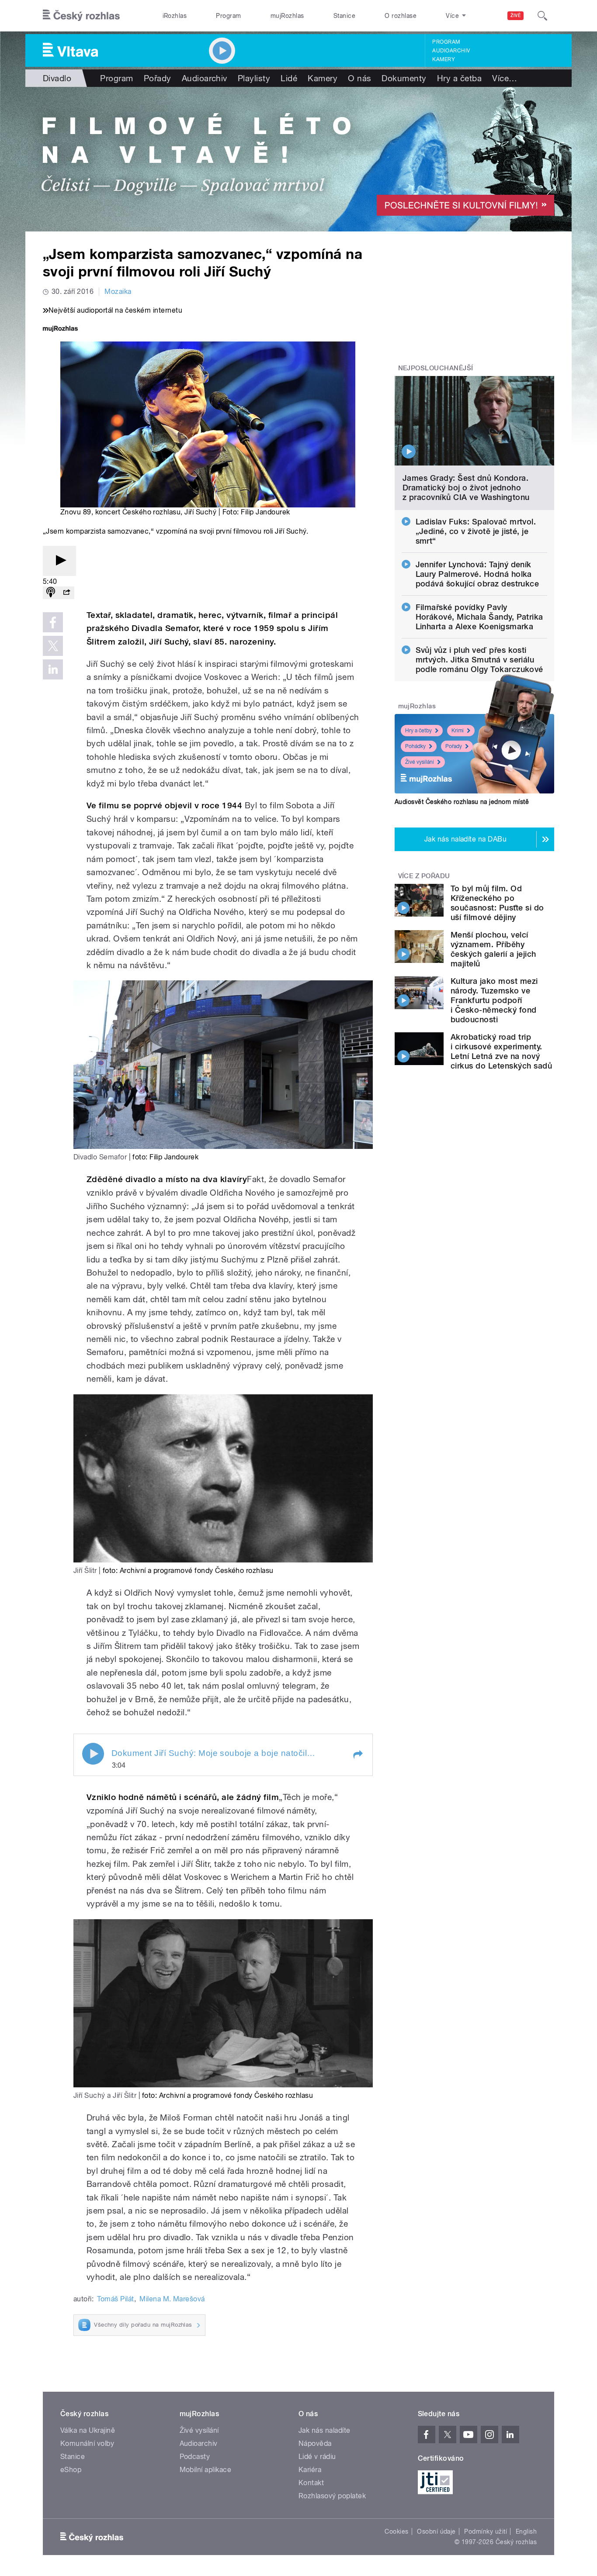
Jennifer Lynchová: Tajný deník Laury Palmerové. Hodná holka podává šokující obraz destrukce (477, 574)
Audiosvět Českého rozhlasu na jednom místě (462, 802)
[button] (358, 1755)
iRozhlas (175, 16)
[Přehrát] (59, 561)
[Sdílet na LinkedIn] (53, 669)
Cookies (396, 2531)
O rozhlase (401, 16)
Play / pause (93, 1754)
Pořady (158, 78)
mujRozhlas (287, 16)
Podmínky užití (486, 2531)
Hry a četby (418, 731)
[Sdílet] (66, 593)
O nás (359, 78)
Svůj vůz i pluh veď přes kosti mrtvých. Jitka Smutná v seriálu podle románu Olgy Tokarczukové (479, 660)
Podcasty (195, 2457)
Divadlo (57, 78)
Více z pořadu (424, 876)
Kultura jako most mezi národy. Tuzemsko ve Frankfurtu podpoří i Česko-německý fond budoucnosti (494, 1000)
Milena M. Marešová (172, 2299)
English (526, 2531)
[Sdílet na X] (53, 646)
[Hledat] (542, 16)
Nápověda (315, 2443)
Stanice (344, 16)
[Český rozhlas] (81, 16)
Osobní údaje (436, 2531)
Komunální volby (87, 2443)
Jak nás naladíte (325, 2430)
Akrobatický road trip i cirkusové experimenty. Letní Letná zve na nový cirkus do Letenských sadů (501, 1051)
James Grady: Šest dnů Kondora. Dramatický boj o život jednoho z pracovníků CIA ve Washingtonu (466, 488)
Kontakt (311, 2483)
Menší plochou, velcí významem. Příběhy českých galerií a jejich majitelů (493, 949)
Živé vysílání (420, 762)
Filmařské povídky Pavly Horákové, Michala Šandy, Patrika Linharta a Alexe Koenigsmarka (479, 617)
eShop (71, 2470)
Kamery (444, 59)
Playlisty (254, 78)
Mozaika (118, 291)
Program (228, 16)
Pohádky (415, 746)
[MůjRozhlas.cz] (60, 329)
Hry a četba (459, 78)
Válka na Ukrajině (88, 2430)
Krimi (458, 731)
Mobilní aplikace (206, 2470)
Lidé (289, 78)
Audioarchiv (451, 51)
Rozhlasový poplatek (332, 2496)
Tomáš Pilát (115, 2299)
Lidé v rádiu (317, 2457)
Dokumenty (404, 78)
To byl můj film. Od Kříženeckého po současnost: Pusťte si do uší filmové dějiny (497, 903)
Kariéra (310, 2470)
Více (505, 78)
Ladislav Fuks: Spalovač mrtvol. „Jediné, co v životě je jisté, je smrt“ (476, 531)
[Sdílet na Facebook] (53, 622)
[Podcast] (51, 593)
